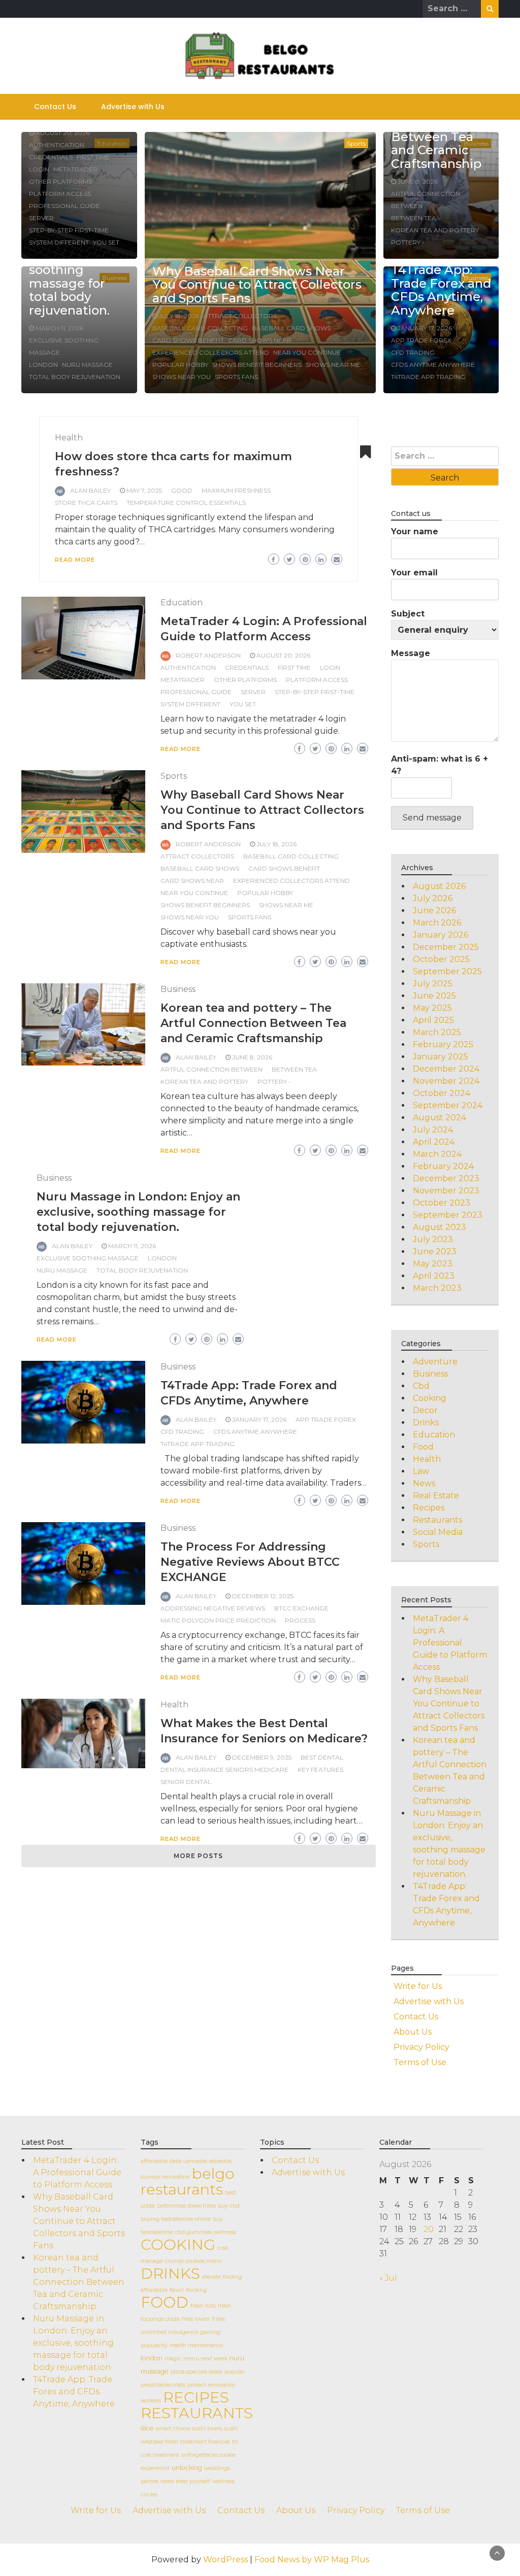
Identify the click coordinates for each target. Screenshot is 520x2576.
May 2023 (433, 1264)
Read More (75, 560)
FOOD (165, 2302)
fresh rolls (203, 2306)
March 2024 (437, 1154)
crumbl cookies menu (193, 2261)
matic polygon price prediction (218, 1620)
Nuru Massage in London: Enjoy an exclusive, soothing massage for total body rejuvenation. (138, 1212)
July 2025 (433, 984)
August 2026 (439, 886)
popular (235, 2372)
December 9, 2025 (262, 1757)
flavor (177, 2290)
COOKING (178, 2244)
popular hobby (180, 365)
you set (106, 242)
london (43, 365)
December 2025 (446, 947)
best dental (322, 1757)
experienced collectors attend (211, 352)
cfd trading (413, 352)
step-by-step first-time (69, 230)
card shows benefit (188, 340)
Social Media (438, 1532)
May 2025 (432, 1008)
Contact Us (55, 107)
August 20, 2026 (62, 133)
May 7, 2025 (144, 490)
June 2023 (435, 1251)
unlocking (187, 2468)
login (39, 169)
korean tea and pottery (435, 230)
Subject (408, 614)
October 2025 (441, 959)
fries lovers (196, 2319)
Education (182, 603)
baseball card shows (291, 328)
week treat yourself (185, 2481)
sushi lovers (207, 2429)
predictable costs (163, 2385)
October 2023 (442, 1203)
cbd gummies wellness (205, 2232)
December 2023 (446, 1178)
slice (147, 2428)
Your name (415, 531)
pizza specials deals (197, 2372)
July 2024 (433, 1130)
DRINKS (170, 2273)
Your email (414, 573)
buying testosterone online (176, 2219)
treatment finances (205, 2442)
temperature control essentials (186, 503)
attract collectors (240, 316)
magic (173, 2359)
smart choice (173, 2429)
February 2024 (443, 1166)
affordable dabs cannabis (174, 2161)
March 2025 (437, 1032)
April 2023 (434, 1276)
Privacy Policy (421, 2047)
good (182, 490)
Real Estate (436, 1496)
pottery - (408, 242)
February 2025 (443, 1044)
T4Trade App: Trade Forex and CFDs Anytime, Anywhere (441, 290)
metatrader (75, 169)
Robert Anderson (208, 655)
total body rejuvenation (75, 377)
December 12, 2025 (263, 1596)
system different (59, 242)
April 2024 (434, 1142)
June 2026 (434, 911)
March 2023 (437, 1288)
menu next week (205, 2359)
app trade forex (421, 340)
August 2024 (440, 1118)
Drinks (426, 1422)
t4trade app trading (428, 377)
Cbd (421, 1386)
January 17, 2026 (425, 328)
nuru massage (87, 365)
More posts (198, 1856)
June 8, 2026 (418, 181)
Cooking (430, 1398)
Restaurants (437, 1520)
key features (320, 1770)
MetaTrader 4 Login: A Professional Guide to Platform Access (450, 1643)
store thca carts (86, 503)
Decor (425, 1410)
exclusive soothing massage (88, 1258)
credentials (51, 157)
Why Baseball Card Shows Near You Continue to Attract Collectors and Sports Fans (257, 285)
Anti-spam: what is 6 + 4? (440, 765)
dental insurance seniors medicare (224, 1770)
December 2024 (446, 1069)
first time (93, 157)
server (41, 218)
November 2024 (446, 1081)
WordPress (225, 2560)
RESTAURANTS (197, 2413)
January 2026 (441, 935)
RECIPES (196, 2397)
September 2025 (447, 971)
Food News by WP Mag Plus (312, 2560)
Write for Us (418, 1986)
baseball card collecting (200, 328)
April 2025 (433, 1020)
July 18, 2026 (179, 316)
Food (423, 1447)
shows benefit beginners (257, 365)
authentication (57, 145)
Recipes (429, 1508)
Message (411, 653)
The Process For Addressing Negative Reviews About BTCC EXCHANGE (250, 1562)
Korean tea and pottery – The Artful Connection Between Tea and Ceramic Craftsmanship (253, 1023)
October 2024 (442, 1093)
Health (69, 438)
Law (421, 1471)
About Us (413, 2032)
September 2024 (448, 1105)
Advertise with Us (133, 107)
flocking (196, 2290)
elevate (212, 2277)
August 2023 (440, 1227)
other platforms (60, 181)
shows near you (182, 377)
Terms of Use (420, 2062)
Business (178, 989)
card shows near (260, 340)
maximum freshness (236, 490)
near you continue (307, 352)
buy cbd (229, 2206)
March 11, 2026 (59, 328)
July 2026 (433, 898)
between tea (414, 218)
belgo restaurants (188, 2181)
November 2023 (446, 1191)
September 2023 (448, 1215)
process (300, 1620)
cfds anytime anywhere (433, 365)
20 (429, 2229)
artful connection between (212, 1069)
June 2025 (434, 996)
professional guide (64, 206)
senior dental (186, 1782)
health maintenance (196, 2345)
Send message (432, 818)
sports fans (236, 377)
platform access (60, 194)
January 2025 (441, 1057)
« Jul (388, 2278)
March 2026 (437, 923)
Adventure (435, 1362)
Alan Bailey (90, 490)
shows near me (333, 365)
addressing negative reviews (213, 1608)
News (424, 1483)
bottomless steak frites (186, 2206)
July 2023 (433, 1239)
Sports (356, 143)
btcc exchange (301, 1608)
